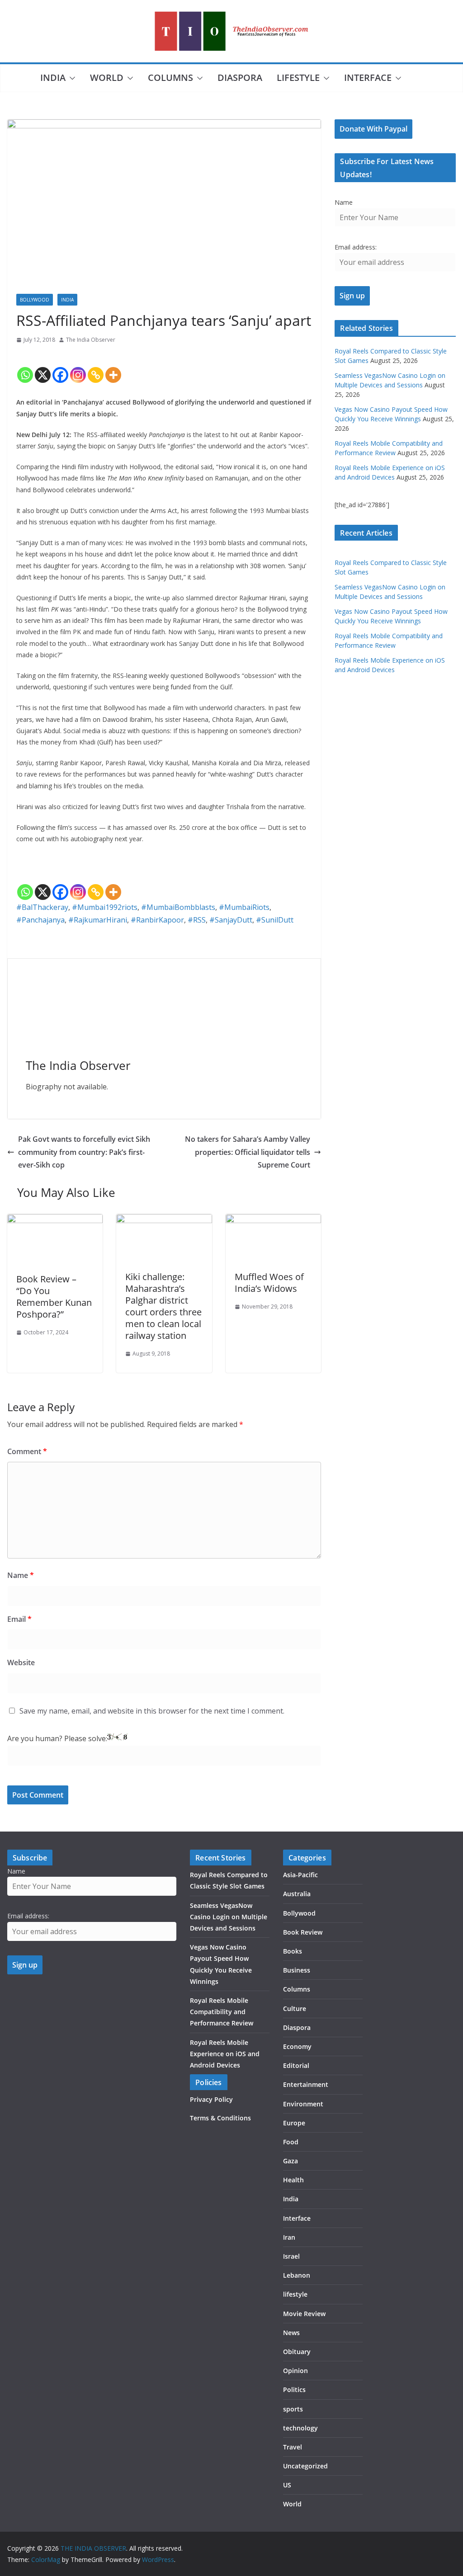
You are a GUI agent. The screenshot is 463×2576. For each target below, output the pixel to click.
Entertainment (306, 2084)
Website (21, 1662)
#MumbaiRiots (244, 907)
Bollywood (35, 300)
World (107, 78)
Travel (293, 2447)
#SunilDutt (275, 920)
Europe (294, 2123)
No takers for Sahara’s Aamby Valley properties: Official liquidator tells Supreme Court (248, 1152)
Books (293, 1951)
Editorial (296, 2065)
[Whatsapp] (25, 367)
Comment (27, 1451)
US (287, 2485)
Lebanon (297, 2275)
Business (297, 1970)
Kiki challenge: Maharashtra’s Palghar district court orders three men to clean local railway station (163, 1306)
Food (291, 2142)
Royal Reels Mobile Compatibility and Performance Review (222, 2012)
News (291, 2333)
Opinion (295, 2371)
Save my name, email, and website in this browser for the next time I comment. (152, 1711)
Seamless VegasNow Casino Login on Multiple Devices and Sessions (229, 1917)
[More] (113, 367)
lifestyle (298, 78)
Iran (289, 2237)
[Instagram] (78, 367)
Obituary (297, 2352)
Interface (368, 78)
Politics (294, 2390)
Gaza (291, 2161)
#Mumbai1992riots (105, 907)
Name (21, 1575)
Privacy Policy (211, 2099)
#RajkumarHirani (98, 920)
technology (300, 2428)
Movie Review (304, 2314)
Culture (295, 2009)
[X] (43, 367)
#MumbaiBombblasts (178, 907)
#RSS (197, 920)
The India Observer (91, 340)
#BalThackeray (42, 907)
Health (293, 2180)
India (53, 78)
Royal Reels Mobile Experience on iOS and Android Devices (225, 2054)
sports (293, 2409)
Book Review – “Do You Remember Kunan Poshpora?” (54, 1297)
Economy (297, 2046)
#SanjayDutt (231, 920)
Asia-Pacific (300, 1875)
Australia (297, 1894)
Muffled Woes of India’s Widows (269, 1283)
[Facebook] (60, 367)
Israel (291, 2256)
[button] (71, 78)
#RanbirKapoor (157, 920)
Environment (303, 2104)
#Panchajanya (40, 920)
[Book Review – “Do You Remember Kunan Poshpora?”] (55, 1220)
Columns (170, 78)
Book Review (303, 1932)
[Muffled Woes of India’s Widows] (273, 1220)
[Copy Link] (96, 367)
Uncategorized (305, 2466)
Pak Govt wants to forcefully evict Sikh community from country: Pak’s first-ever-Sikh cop (84, 1152)
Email (19, 1619)
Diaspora (240, 78)
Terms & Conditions (220, 2118)
